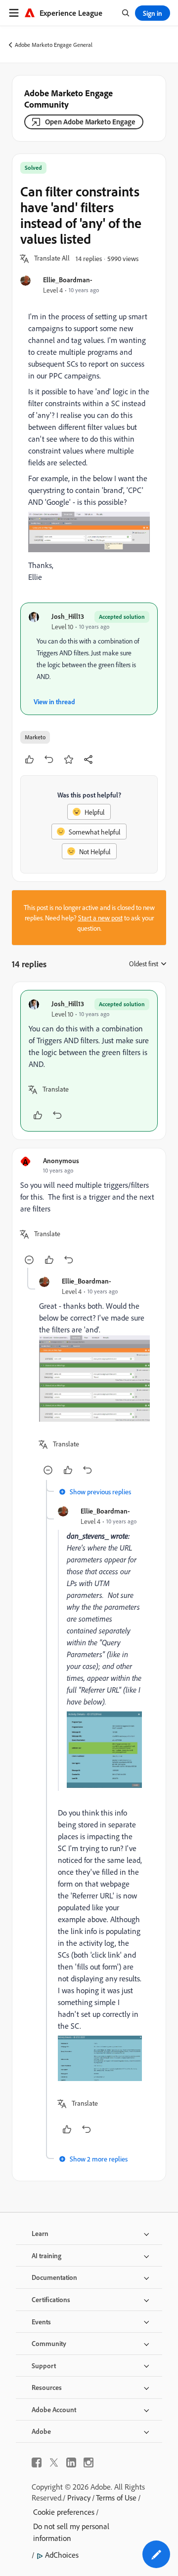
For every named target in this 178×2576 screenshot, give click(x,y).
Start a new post (100, 918)
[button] (52, 259)
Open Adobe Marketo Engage (90, 122)
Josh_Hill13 (68, 616)
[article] (89, 1061)
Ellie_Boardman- (68, 280)
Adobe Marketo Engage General (54, 45)
